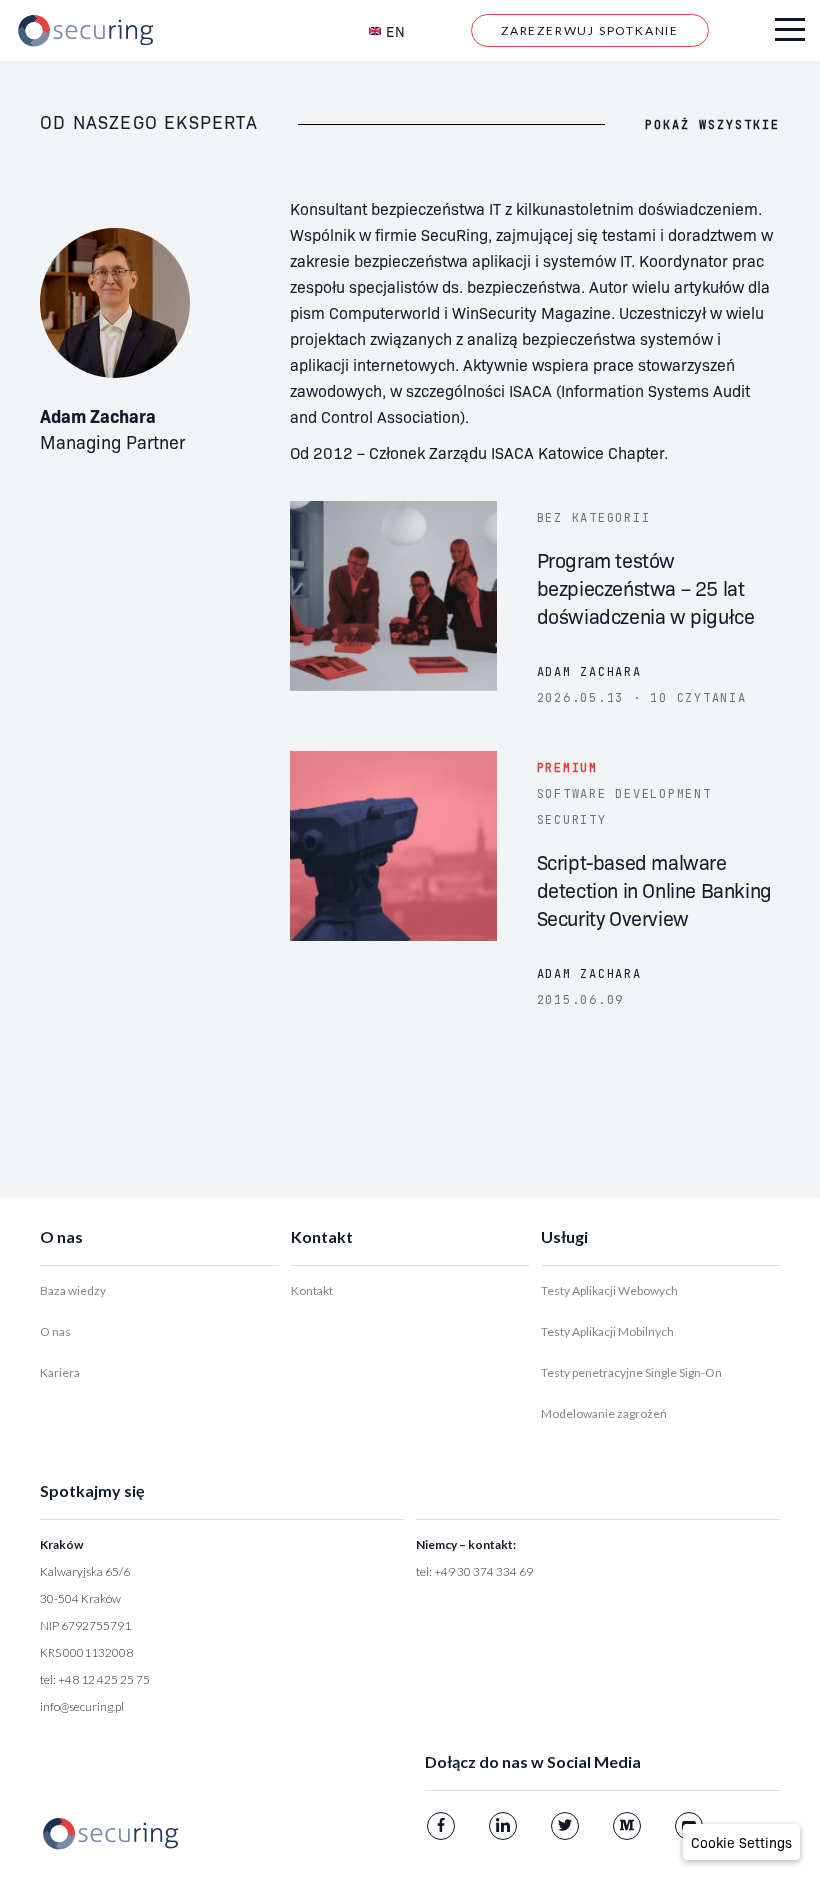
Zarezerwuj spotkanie (590, 30)
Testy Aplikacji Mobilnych (607, 1331)
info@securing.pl (82, 1706)
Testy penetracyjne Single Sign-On (631, 1372)
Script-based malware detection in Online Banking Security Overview (654, 889)
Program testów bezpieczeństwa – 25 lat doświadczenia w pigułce (646, 587)
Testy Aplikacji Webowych (609, 1290)
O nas (55, 1331)
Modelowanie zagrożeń (604, 1413)
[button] (741, 1842)
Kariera (60, 1372)
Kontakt (312, 1290)
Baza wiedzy (73, 1290)
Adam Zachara (589, 672)
